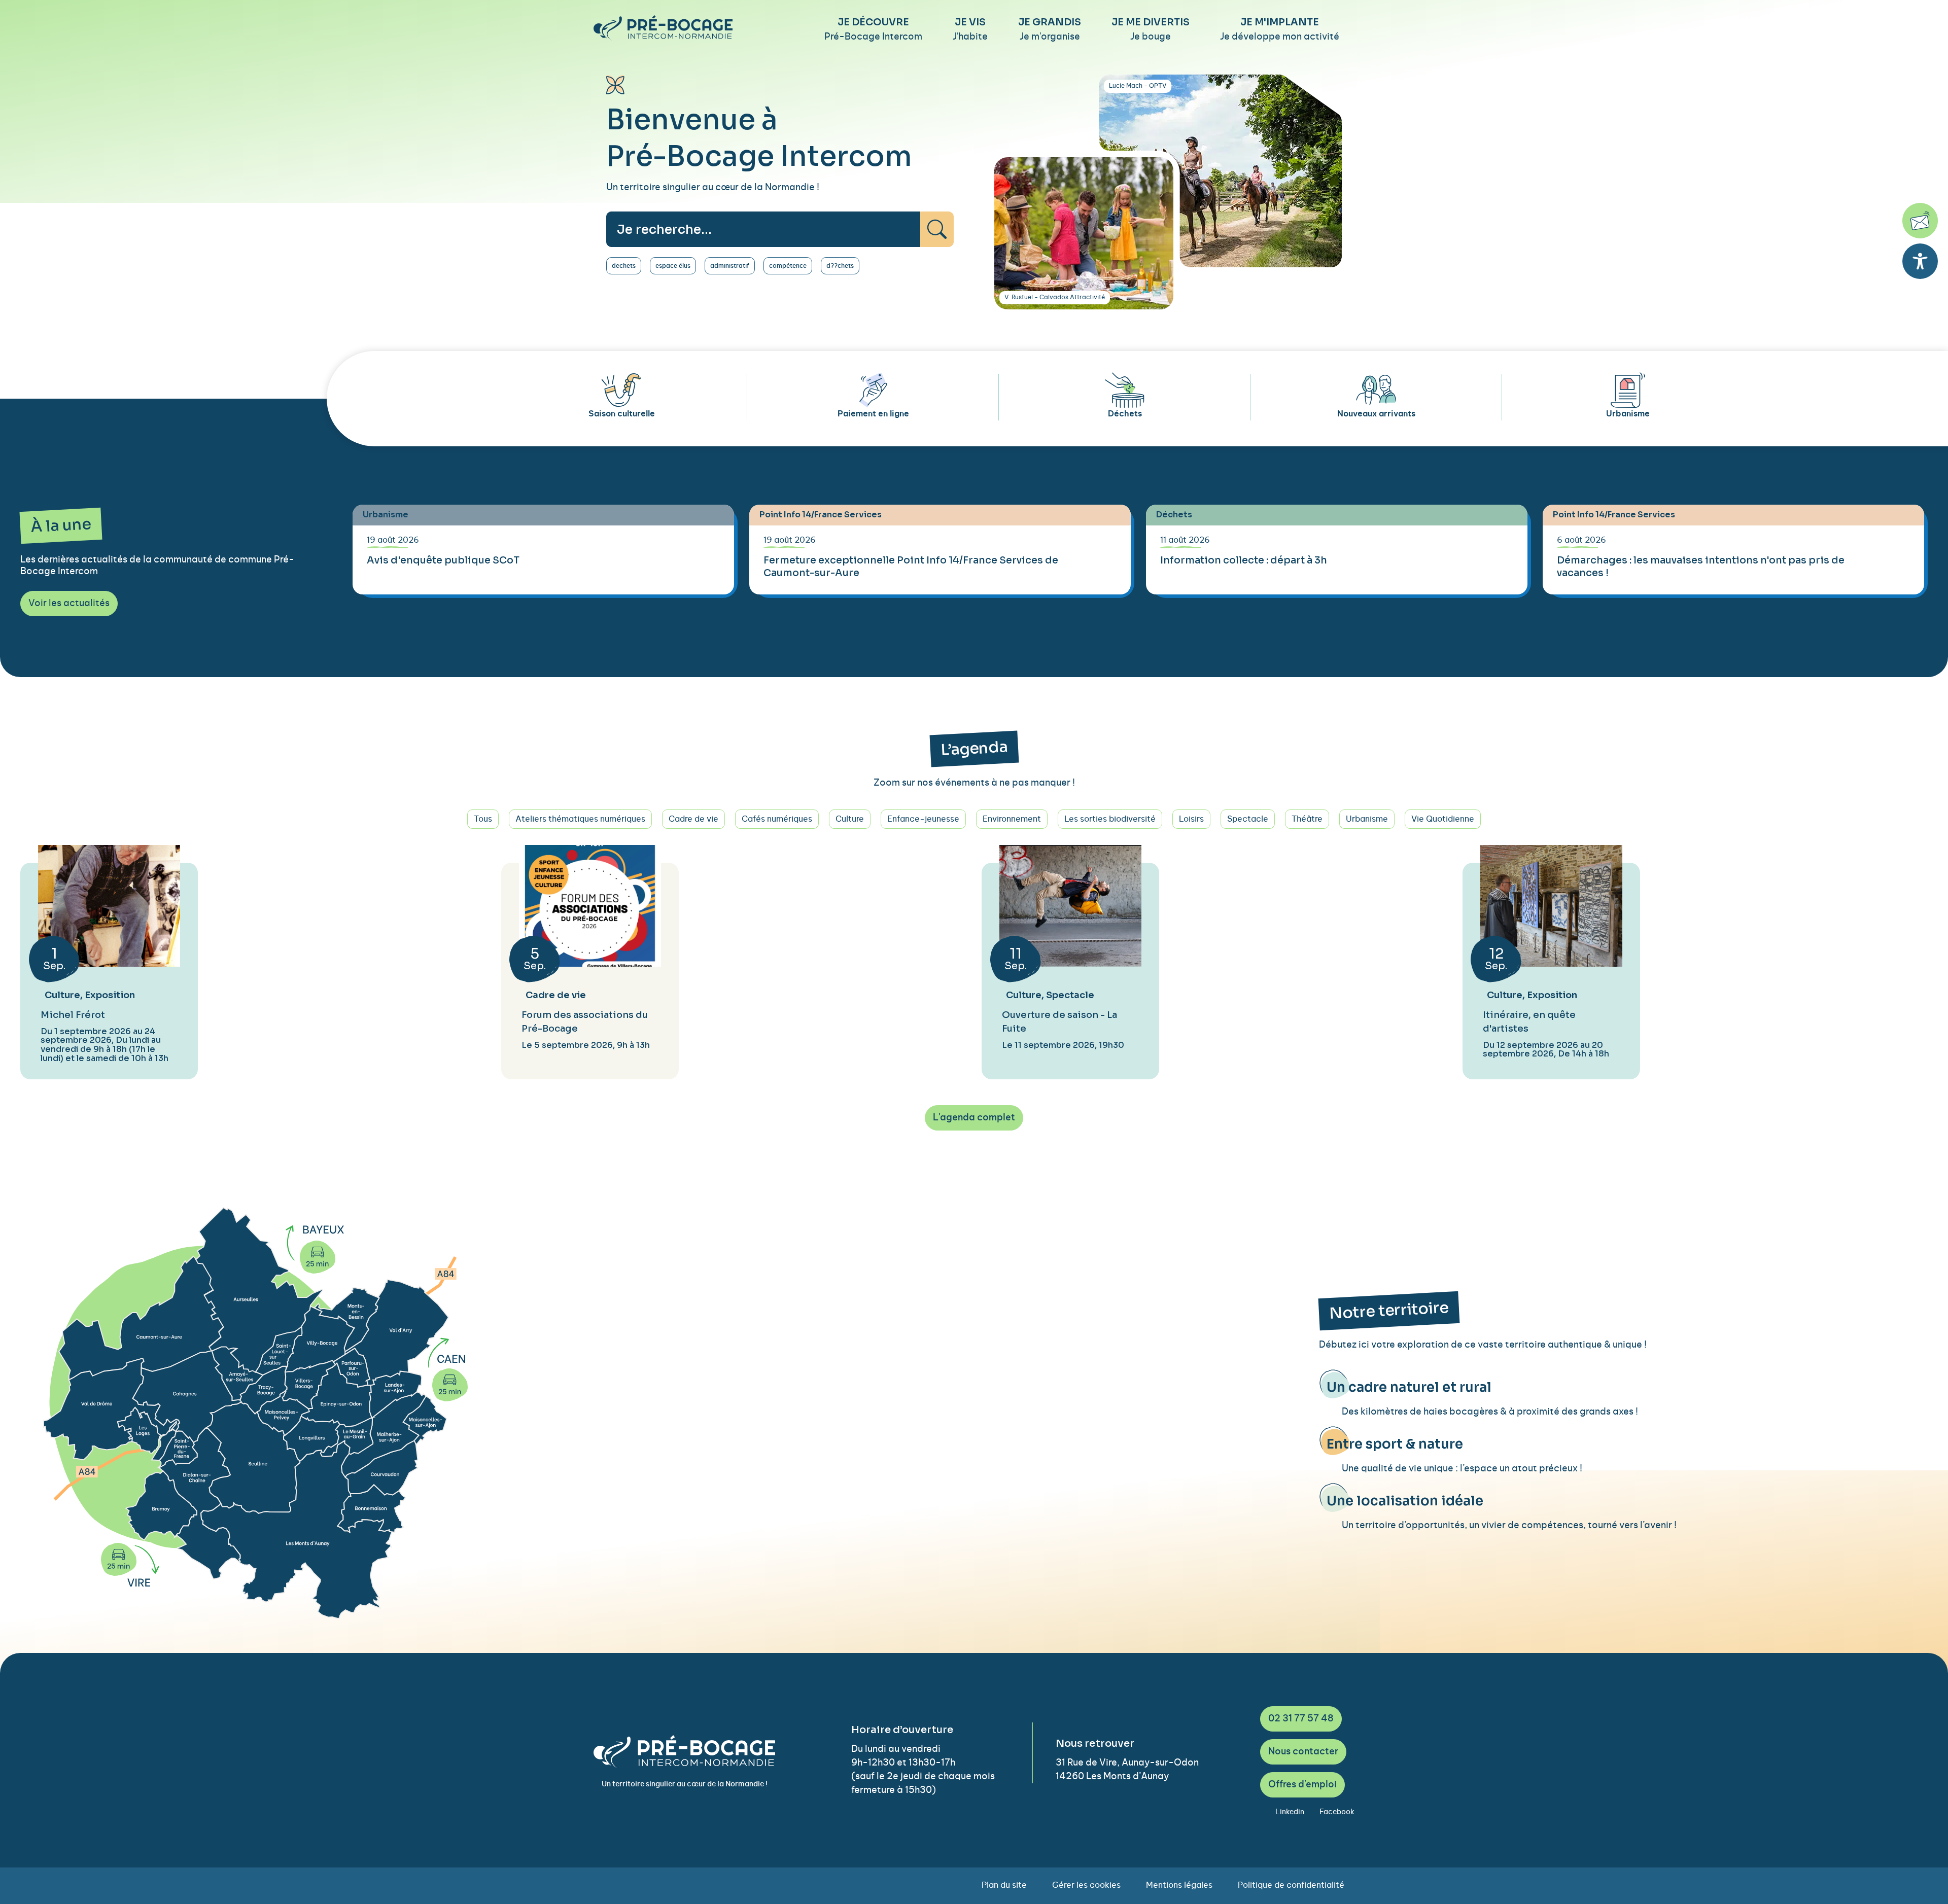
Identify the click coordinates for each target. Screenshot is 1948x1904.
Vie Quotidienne (1443, 819)
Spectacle (1248, 819)
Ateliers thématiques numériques (580, 819)
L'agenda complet (974, 1118)
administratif (730, 266)
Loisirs (1191, 819)
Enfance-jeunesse (923, 819)
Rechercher (937, 229)
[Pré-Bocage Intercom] (663, 28)
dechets (624, 266)
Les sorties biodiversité (1110, 819)
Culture (850, 819)
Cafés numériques (777, 819)
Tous (483, 819)
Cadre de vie (693, 819)
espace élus (673, 266)
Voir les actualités (69, 604)
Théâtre (1307, 819)
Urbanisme (1367, 819)
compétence (788, 266)
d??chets (840, 266)
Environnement (1012, 819)
